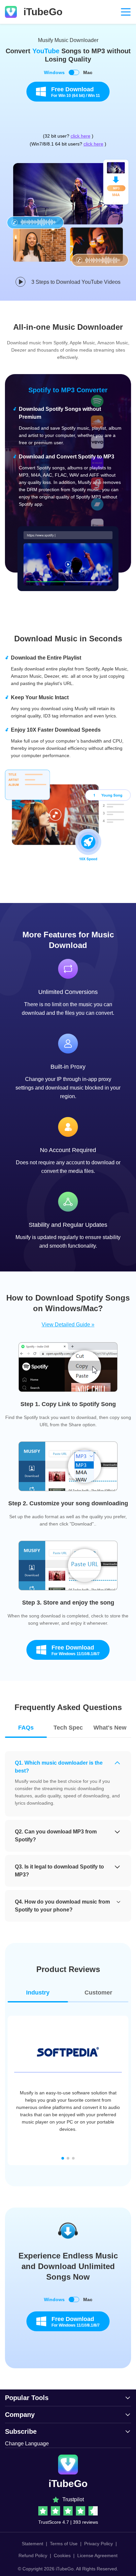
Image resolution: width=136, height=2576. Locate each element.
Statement (33, 2544)
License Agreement (97, 2555)
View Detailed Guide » (68, 1325)
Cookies (62, 2555)
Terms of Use (64, 2544)
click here (81, 136)
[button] (63, 2158)
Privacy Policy (99, 2544)
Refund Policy (33, 2555)
